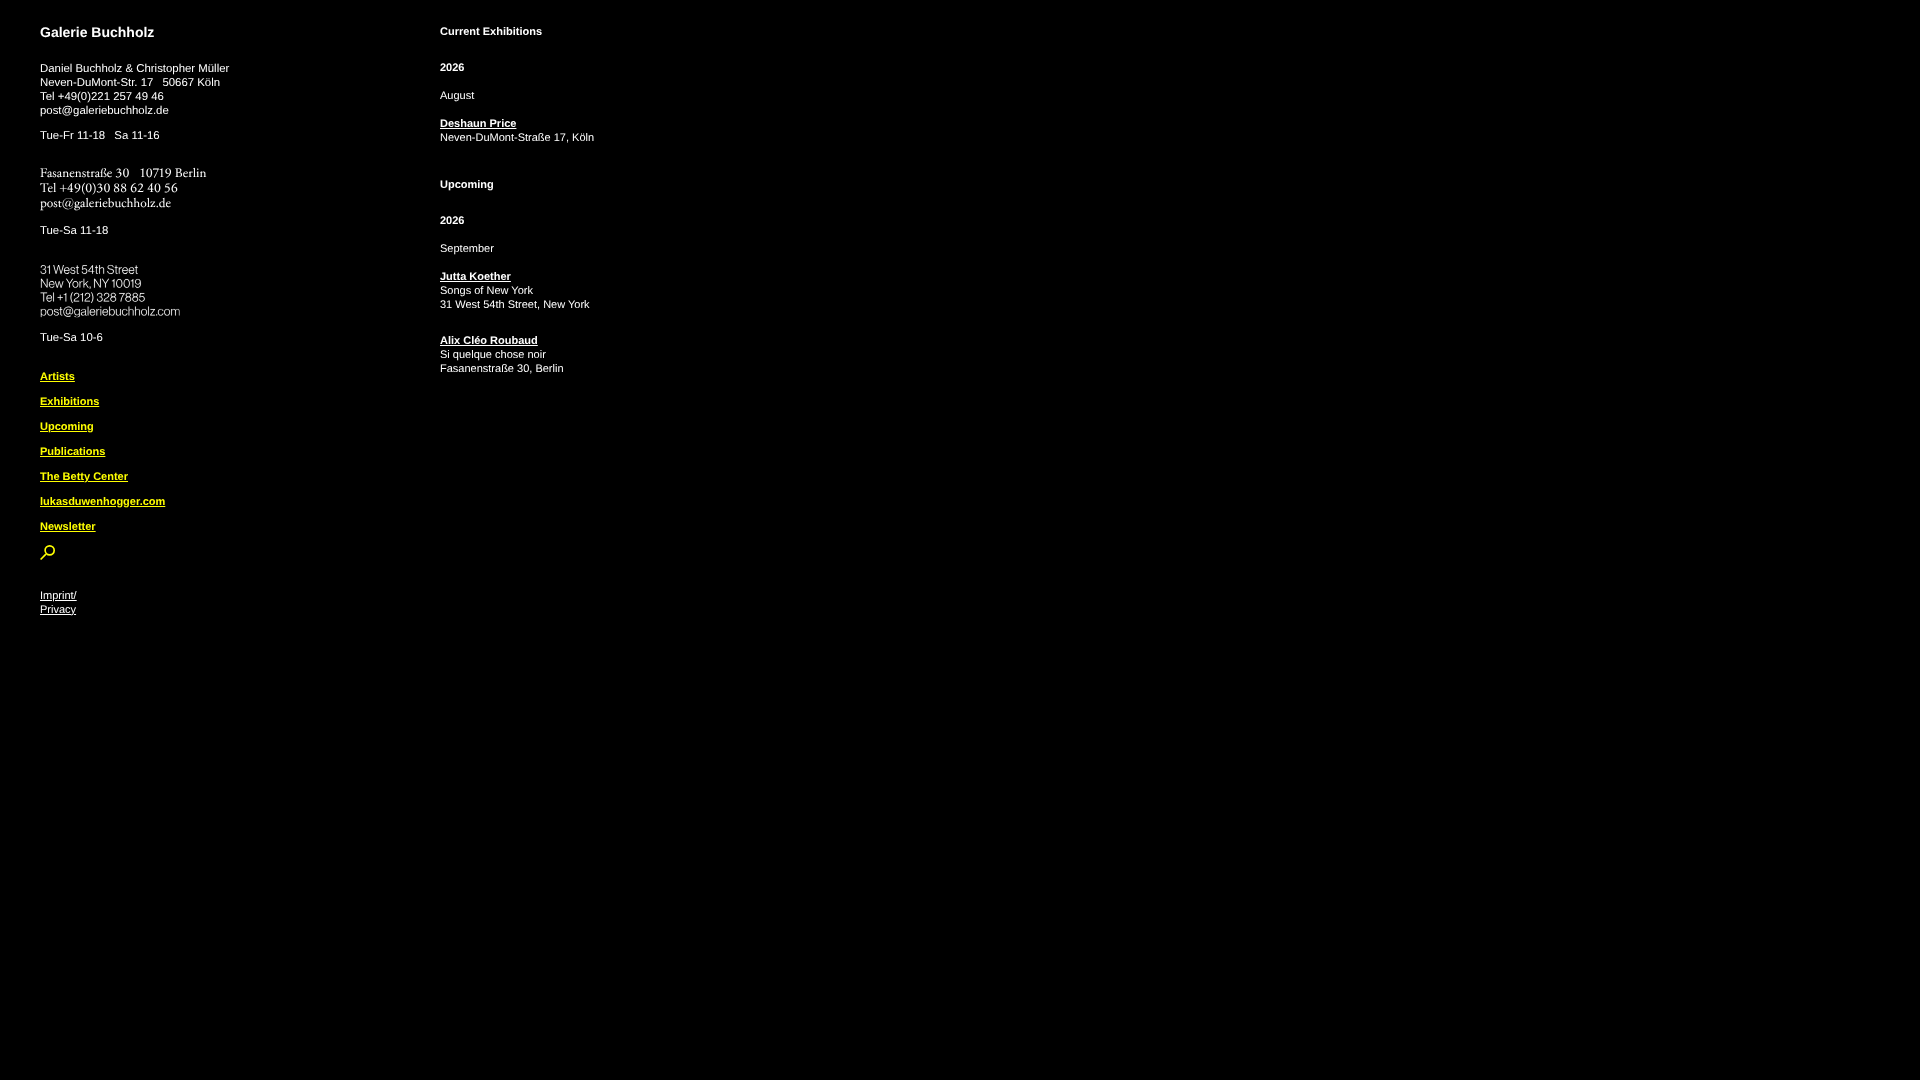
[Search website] (47, 556)
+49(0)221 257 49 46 (111, 97)
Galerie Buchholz (97, 32)
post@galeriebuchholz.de (104, 111)
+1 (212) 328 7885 (115, 294)
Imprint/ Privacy (58, 603)
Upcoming (67, 427)
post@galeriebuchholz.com (112, 308)
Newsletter (68, 527)
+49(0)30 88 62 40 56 (119, 188)
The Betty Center (84, 477)
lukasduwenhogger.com (102, 502)
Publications (72, 452)
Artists (57, 377)
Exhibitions (69, 402)
